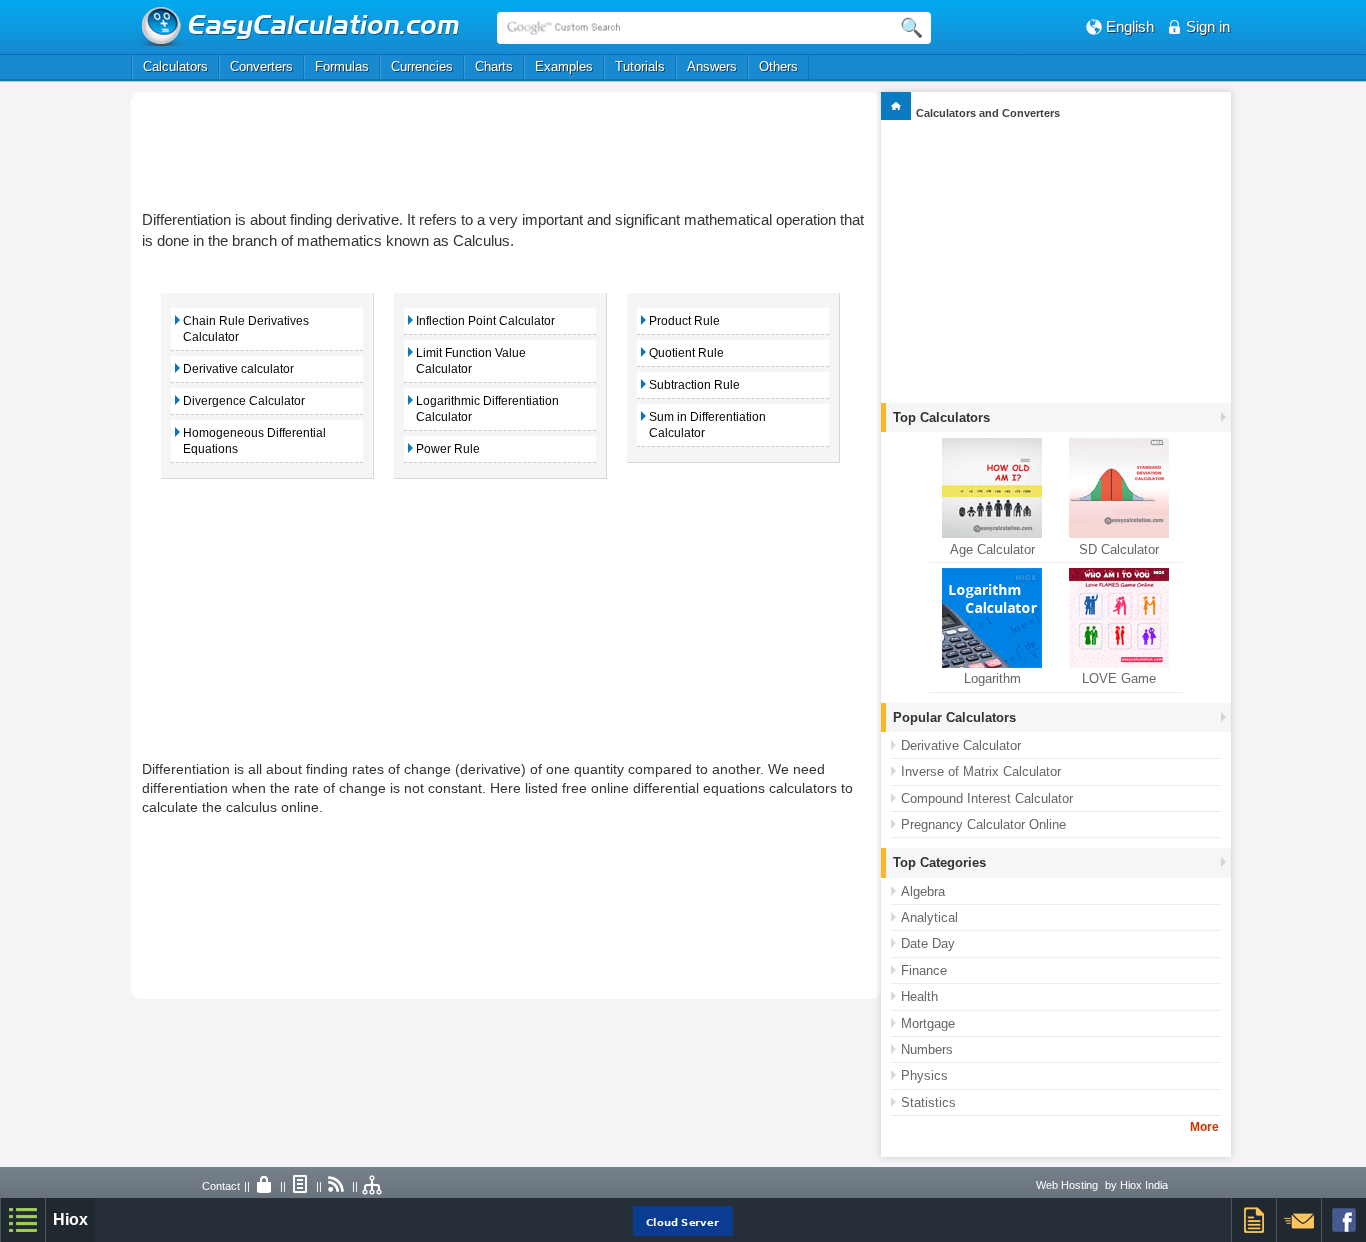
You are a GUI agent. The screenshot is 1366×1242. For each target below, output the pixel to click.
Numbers (927, 1049)
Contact (221, 1186)
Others (778, 66)
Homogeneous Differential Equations (254, 441)
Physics (924, 1075)
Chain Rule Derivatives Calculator (246, 329)
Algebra (923, 891)
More (1204, 1127)
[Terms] (301, 1186)
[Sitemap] (373, 1186)
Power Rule (448, 449)
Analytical (929, 917)
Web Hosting (1067, 1185)
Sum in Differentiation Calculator (707, 425)
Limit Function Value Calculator (471, 361)
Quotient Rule (686, 353)
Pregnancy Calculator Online (983, 824)
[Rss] (337, 1186)
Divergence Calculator (244, 401)
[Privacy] (265, 1186)
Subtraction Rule (694, 385)
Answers (712, 66)
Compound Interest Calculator (987, 798)
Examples (564, 66)
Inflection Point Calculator (485, 321)
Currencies (422, 66)
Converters (261, 66)
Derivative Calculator (961, 745)
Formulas (342, 66)
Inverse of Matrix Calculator (981, 771)
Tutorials (640, 66)
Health (919, 996)
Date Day (928, 943)
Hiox (70, 1219)
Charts (494, 66)
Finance (924, 970)
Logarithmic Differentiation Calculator (487, 409)
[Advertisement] (506, 147)
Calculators (175, 66)
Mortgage (928, 1023)
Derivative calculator (238, 369)
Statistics (928, 1102)
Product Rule (684, 321)
